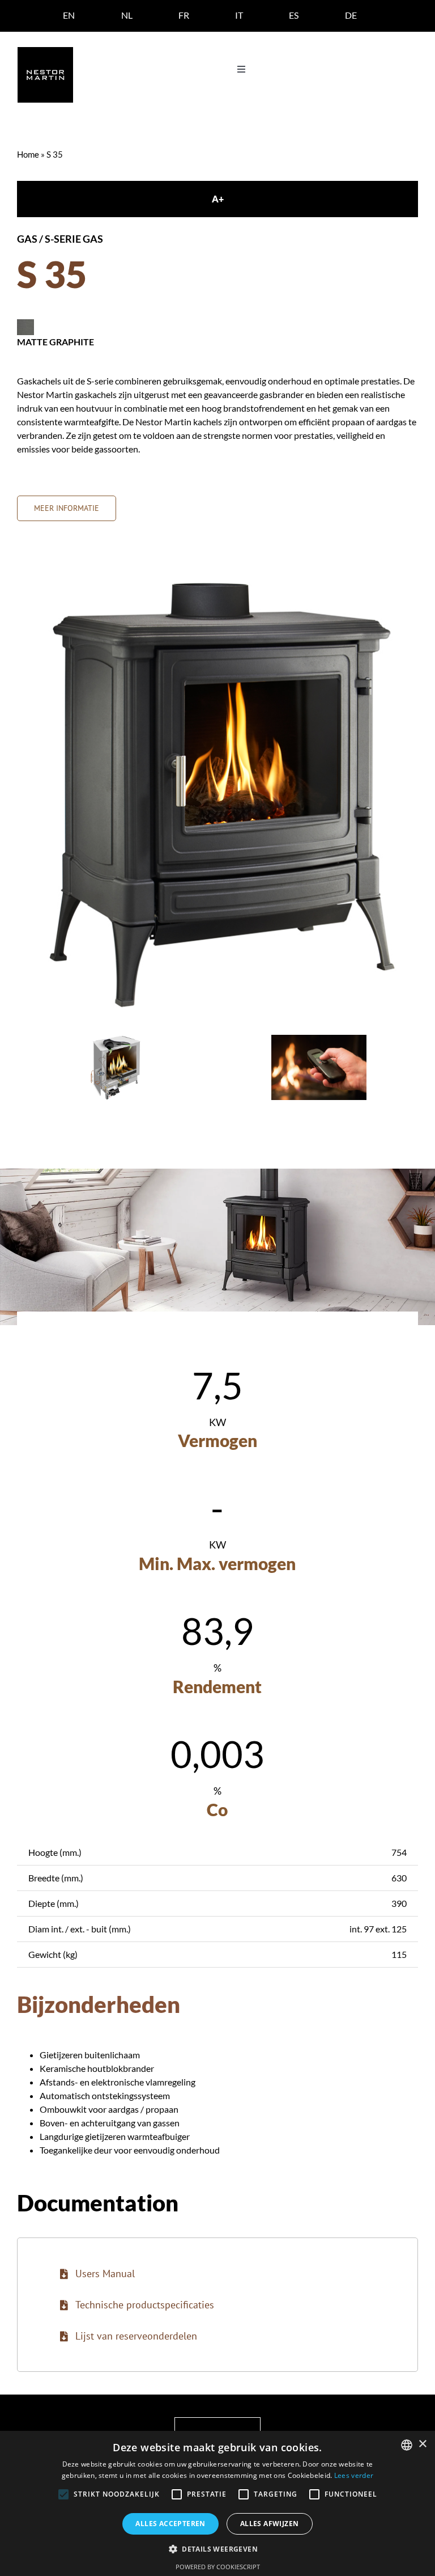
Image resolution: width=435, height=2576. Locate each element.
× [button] (422, 2444)
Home (28, 154)
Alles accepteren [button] (170, 2524)
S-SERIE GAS (74, 239)
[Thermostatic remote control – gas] (319, 1040)
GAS (27, 239)
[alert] (217, 2503)
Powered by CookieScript (218, 2567)
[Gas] (116, 1040)
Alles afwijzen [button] (270, 2524)
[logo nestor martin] (45, 51)
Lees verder (354, 2475)
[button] (217, 2549)
